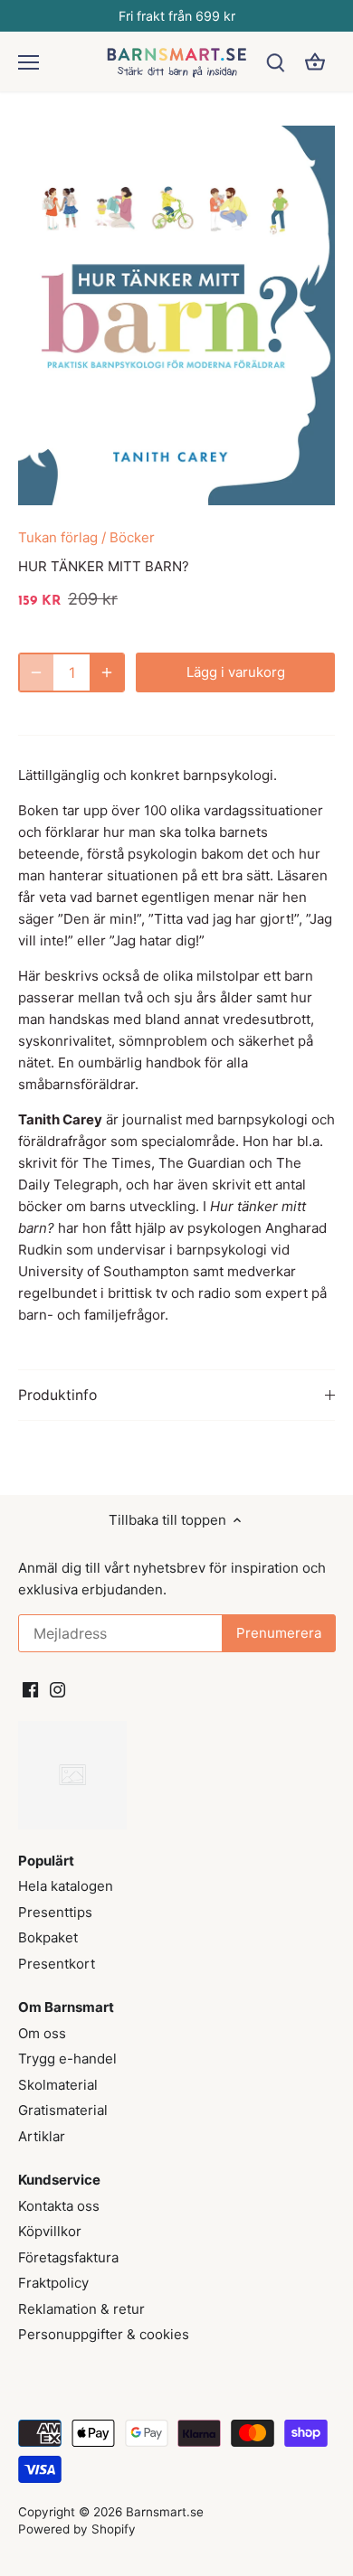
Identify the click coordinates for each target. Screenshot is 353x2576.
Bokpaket (48, 1937)
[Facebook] (30, 1688)
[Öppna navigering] (29, 62)
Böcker (132, 537)
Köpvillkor (50, 2231)
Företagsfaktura (68, 2257)
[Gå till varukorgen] (315, 62)
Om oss (42, 2033)
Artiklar (42, 2136)
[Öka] (107, 672)
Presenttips (55, 1912)
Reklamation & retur (81, 2309)
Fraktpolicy (53, 2283)
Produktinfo (57, 1395)
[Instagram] (57, 1688)
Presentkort (57, 1964)
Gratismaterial (63, 2110)
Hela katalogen (66, 1886)
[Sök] (275, 62)
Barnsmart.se (165, 2512)
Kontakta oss (59, 2206)
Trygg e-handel (67, 2059)
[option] (176, 315)
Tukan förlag (58, 537)
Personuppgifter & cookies (104, 2334)
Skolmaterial (58, 2085)
